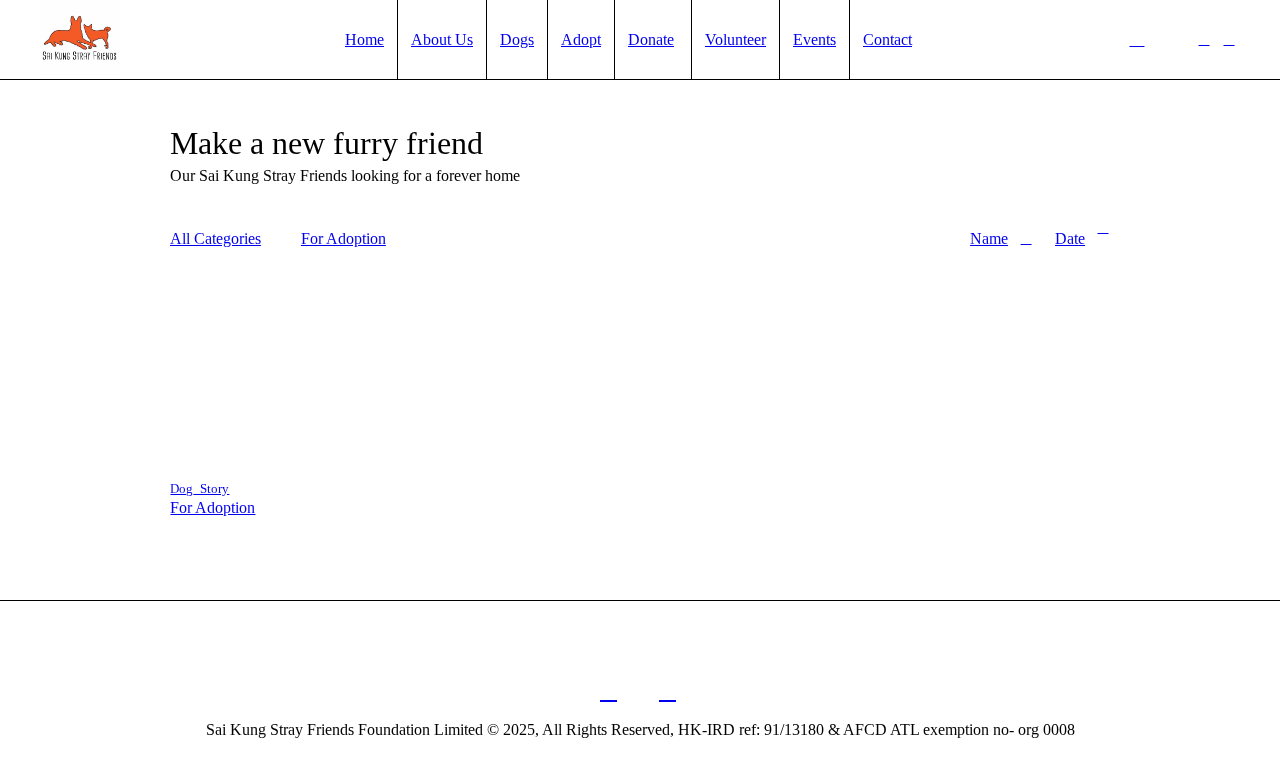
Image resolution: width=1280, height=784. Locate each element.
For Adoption (212, 507)
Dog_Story (199, 488)
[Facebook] (1204, 40)
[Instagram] (1229, 40)
